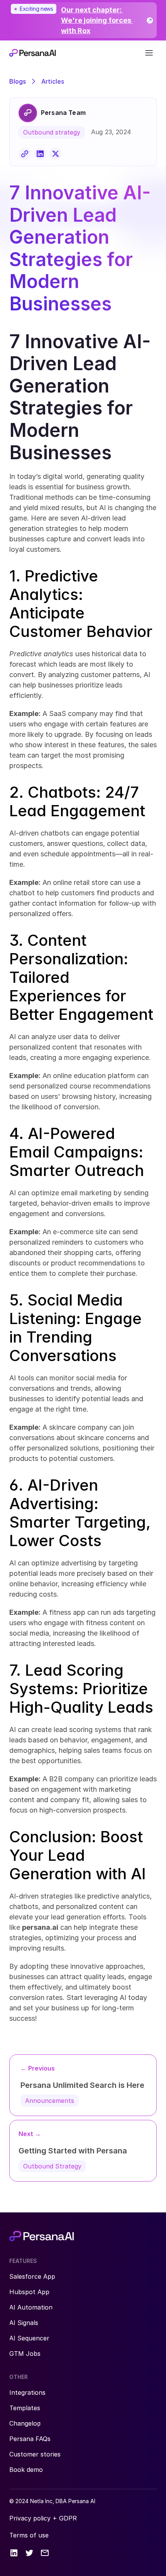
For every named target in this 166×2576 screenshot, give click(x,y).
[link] (83, 20)
